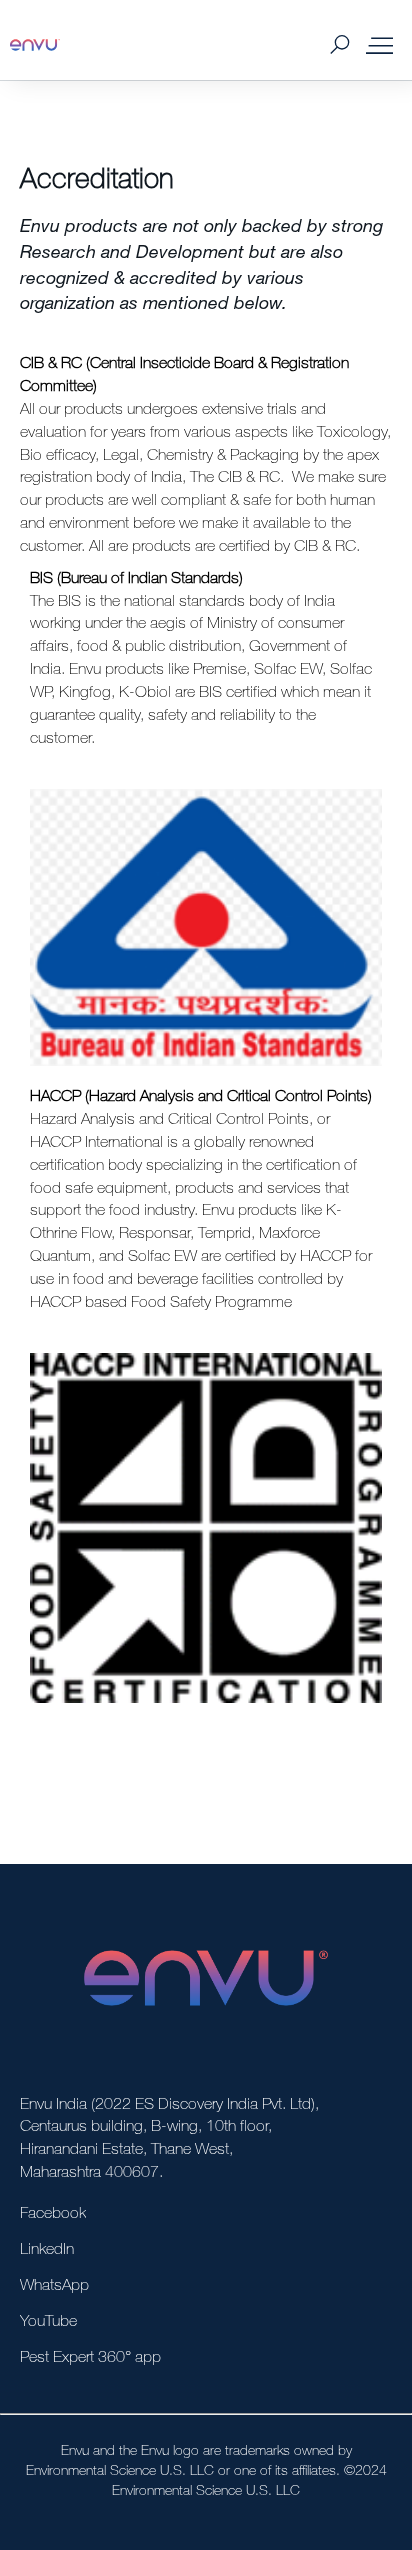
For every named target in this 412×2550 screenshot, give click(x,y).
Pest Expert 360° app (90, 2356)
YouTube (48, 2320)
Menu (379, 45)
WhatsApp (54, 2284)
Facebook (53, 2212)
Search (339, 45)
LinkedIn (47, 2248)
